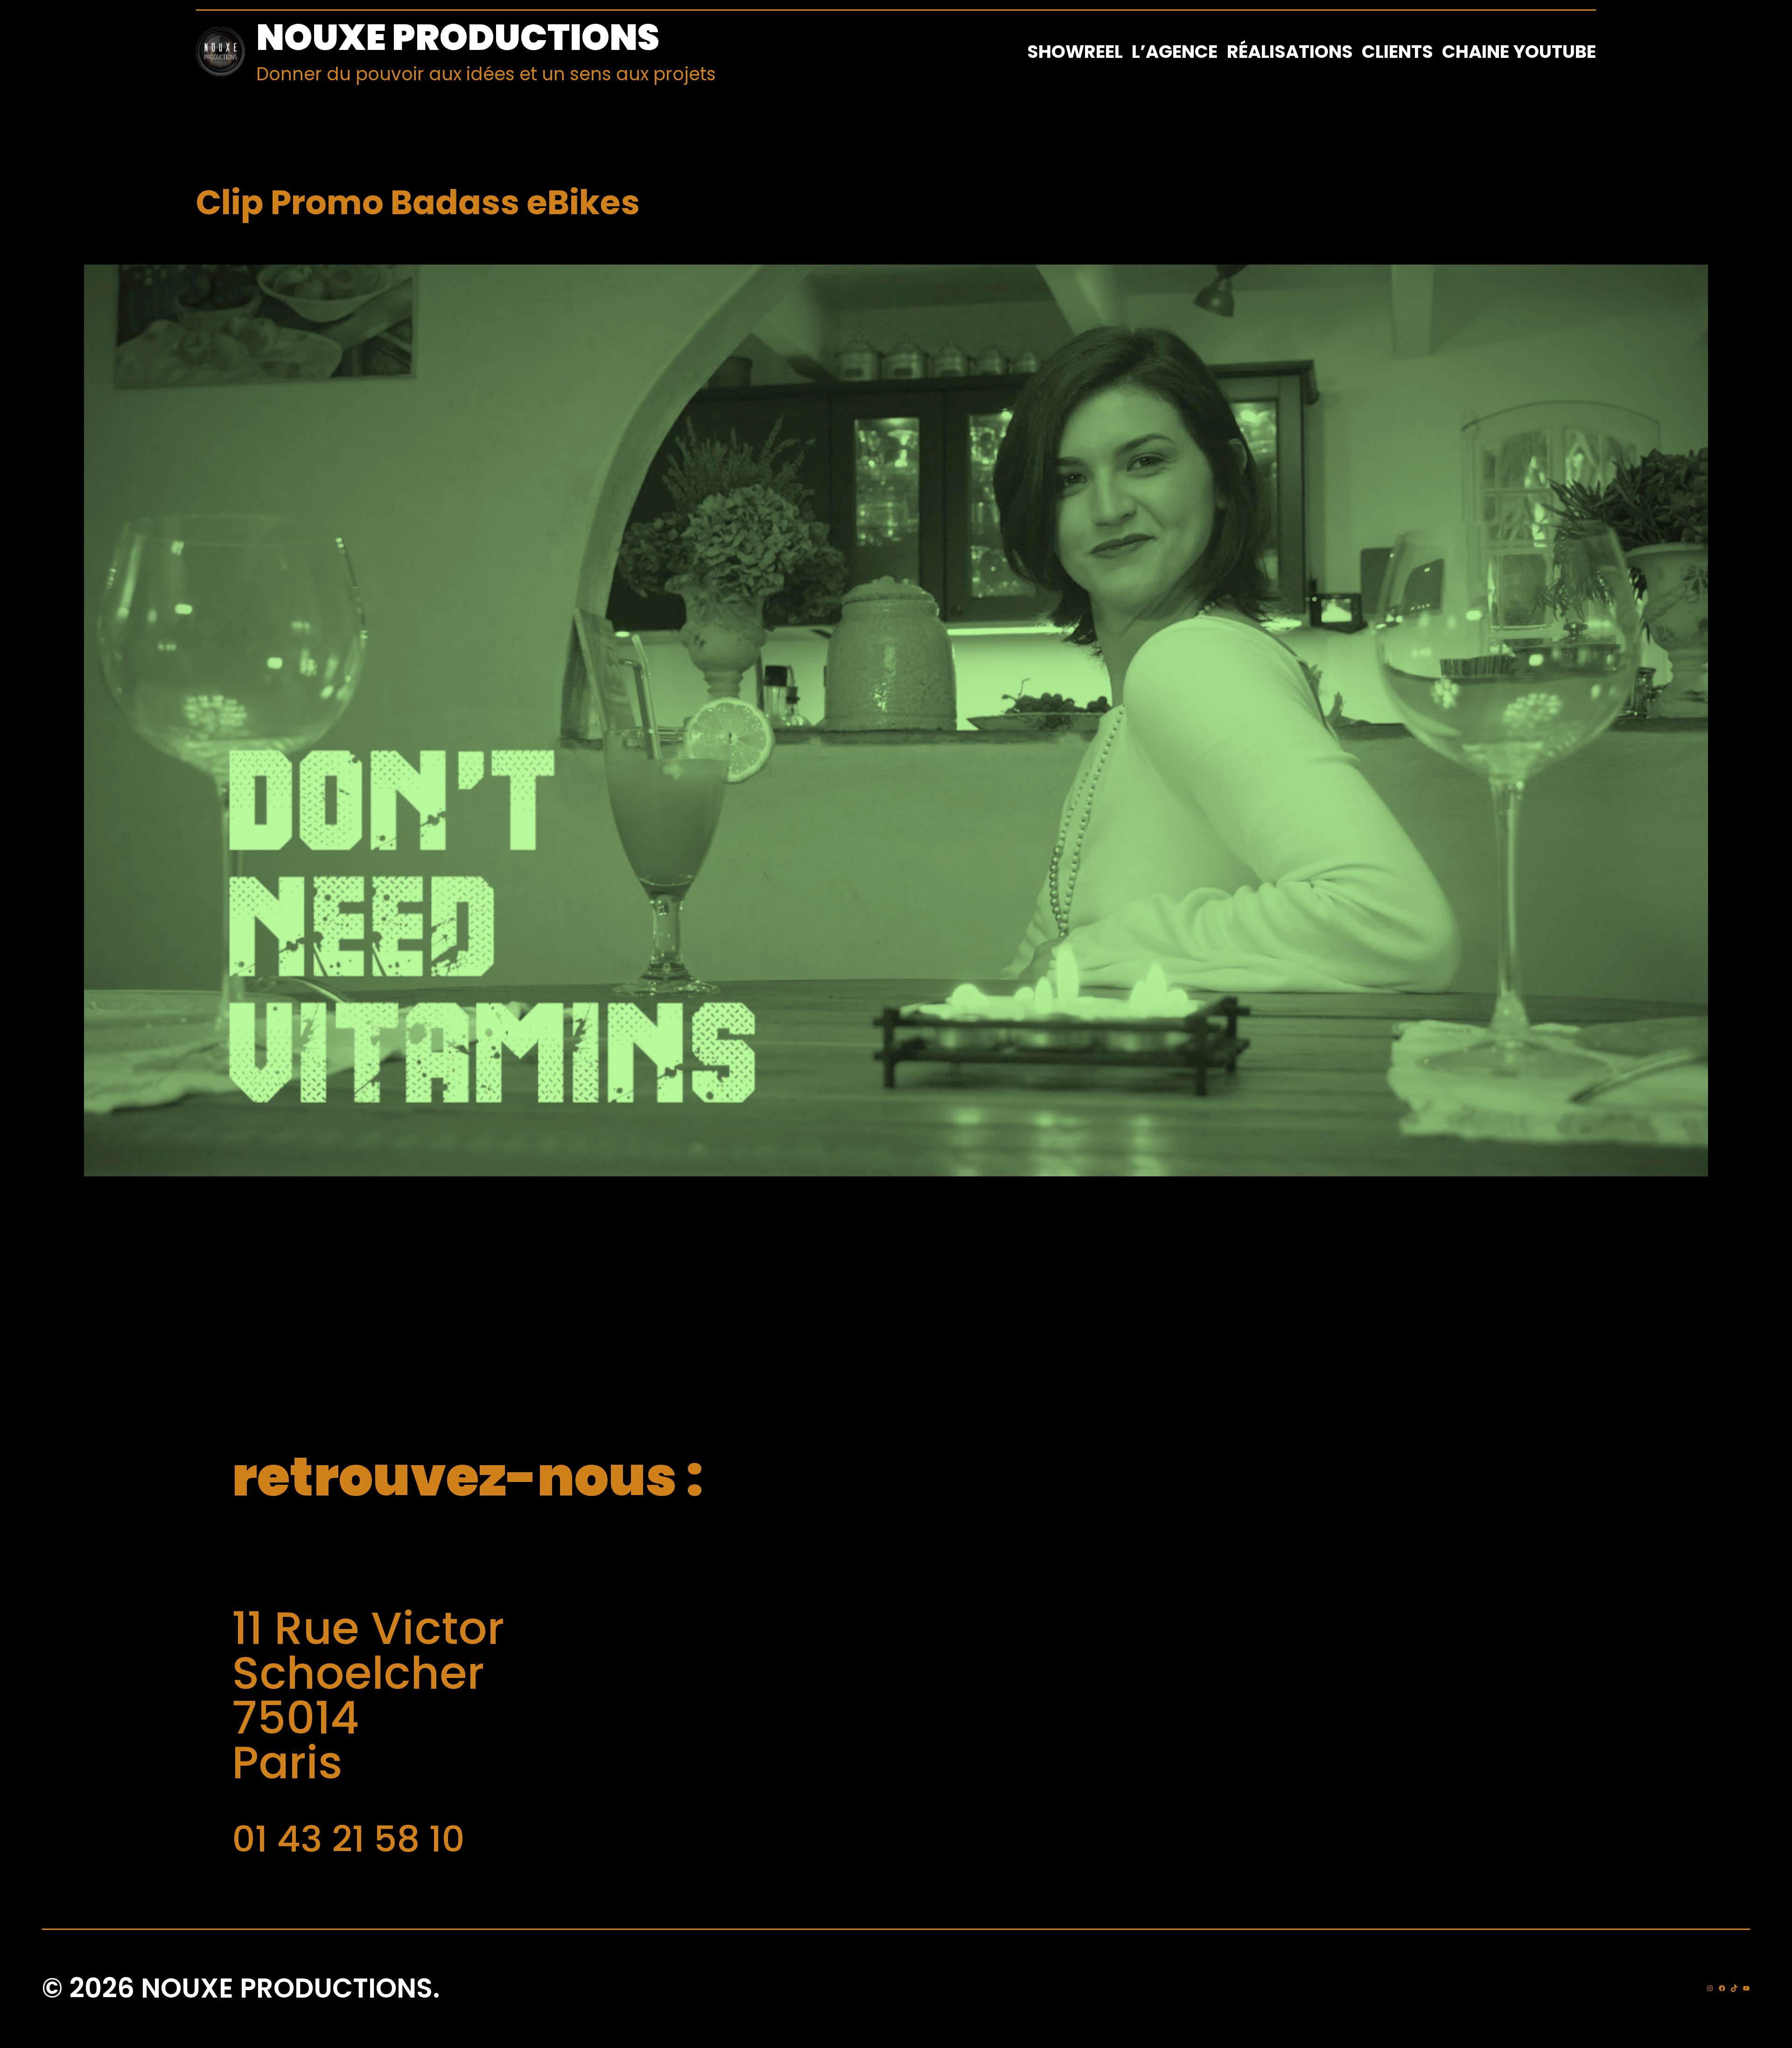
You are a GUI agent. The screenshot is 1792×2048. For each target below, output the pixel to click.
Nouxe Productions (458, 37)
